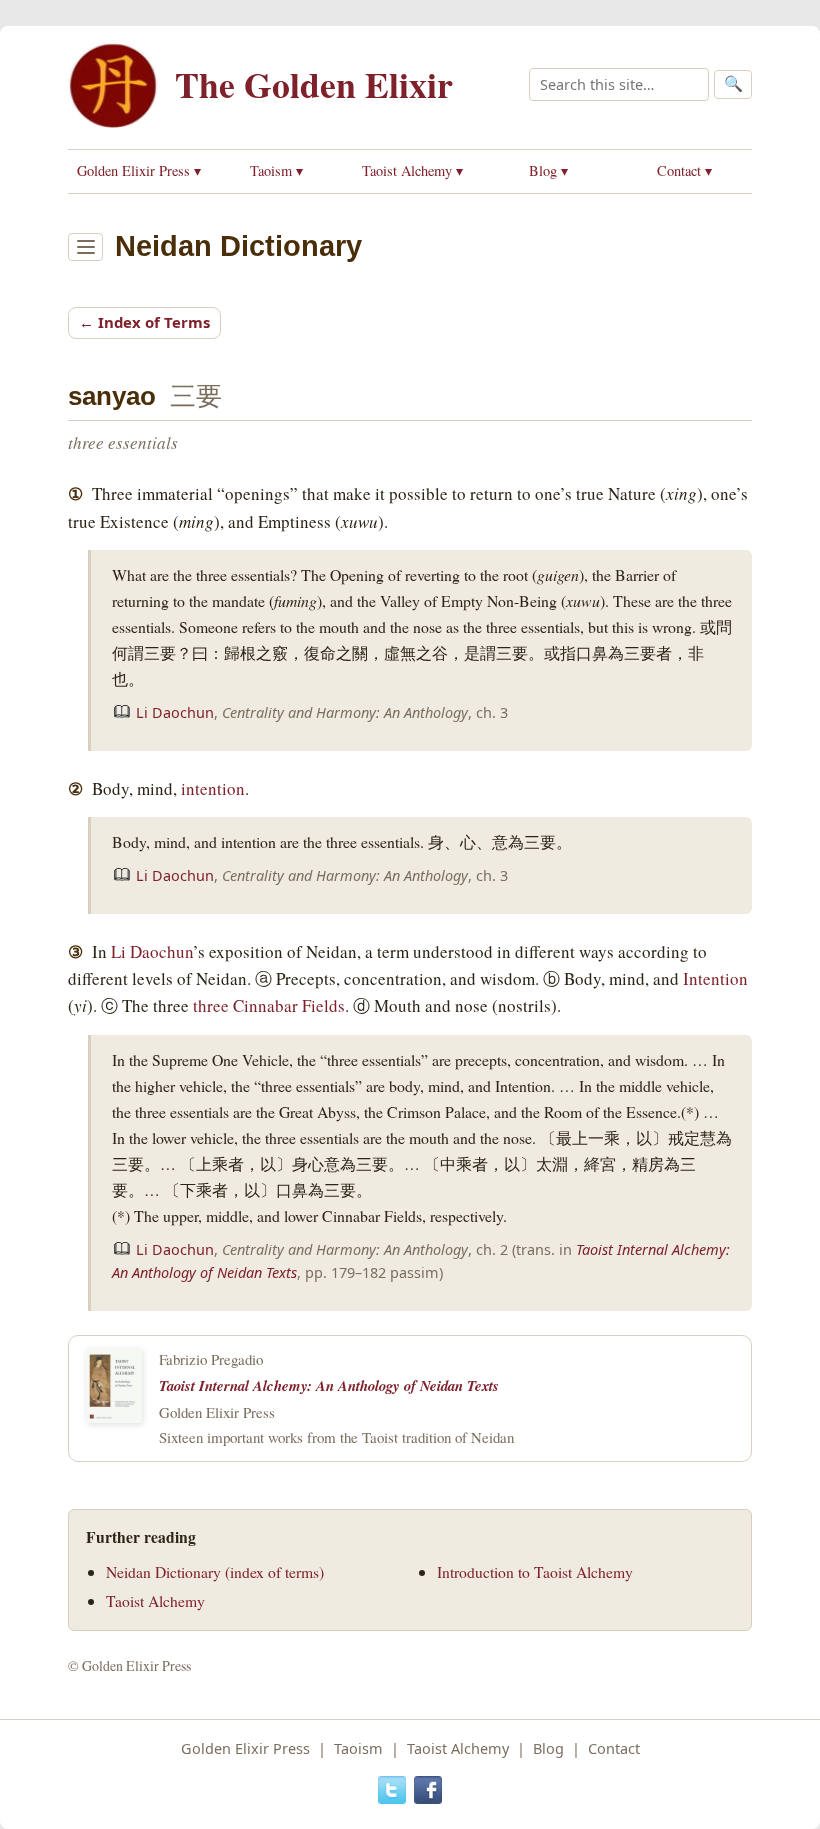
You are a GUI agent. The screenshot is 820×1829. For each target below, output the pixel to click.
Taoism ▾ (276, 170)
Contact (614, 1748)
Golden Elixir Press (245, 1748)
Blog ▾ (548, 170)
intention (213, 788)
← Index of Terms (144, 322)
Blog (548, 1748)
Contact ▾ (684, 170)
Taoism (358, 1748)
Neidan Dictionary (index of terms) (215, 1571)
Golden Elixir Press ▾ (139, 170)
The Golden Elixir (314, 84)
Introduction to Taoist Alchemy (535, 1571)
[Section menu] (85, 247)
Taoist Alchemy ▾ (412, 170)
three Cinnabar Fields (269, 1005)
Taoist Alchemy (155, 1600)
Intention (715, 978)
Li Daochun (175, 712)
